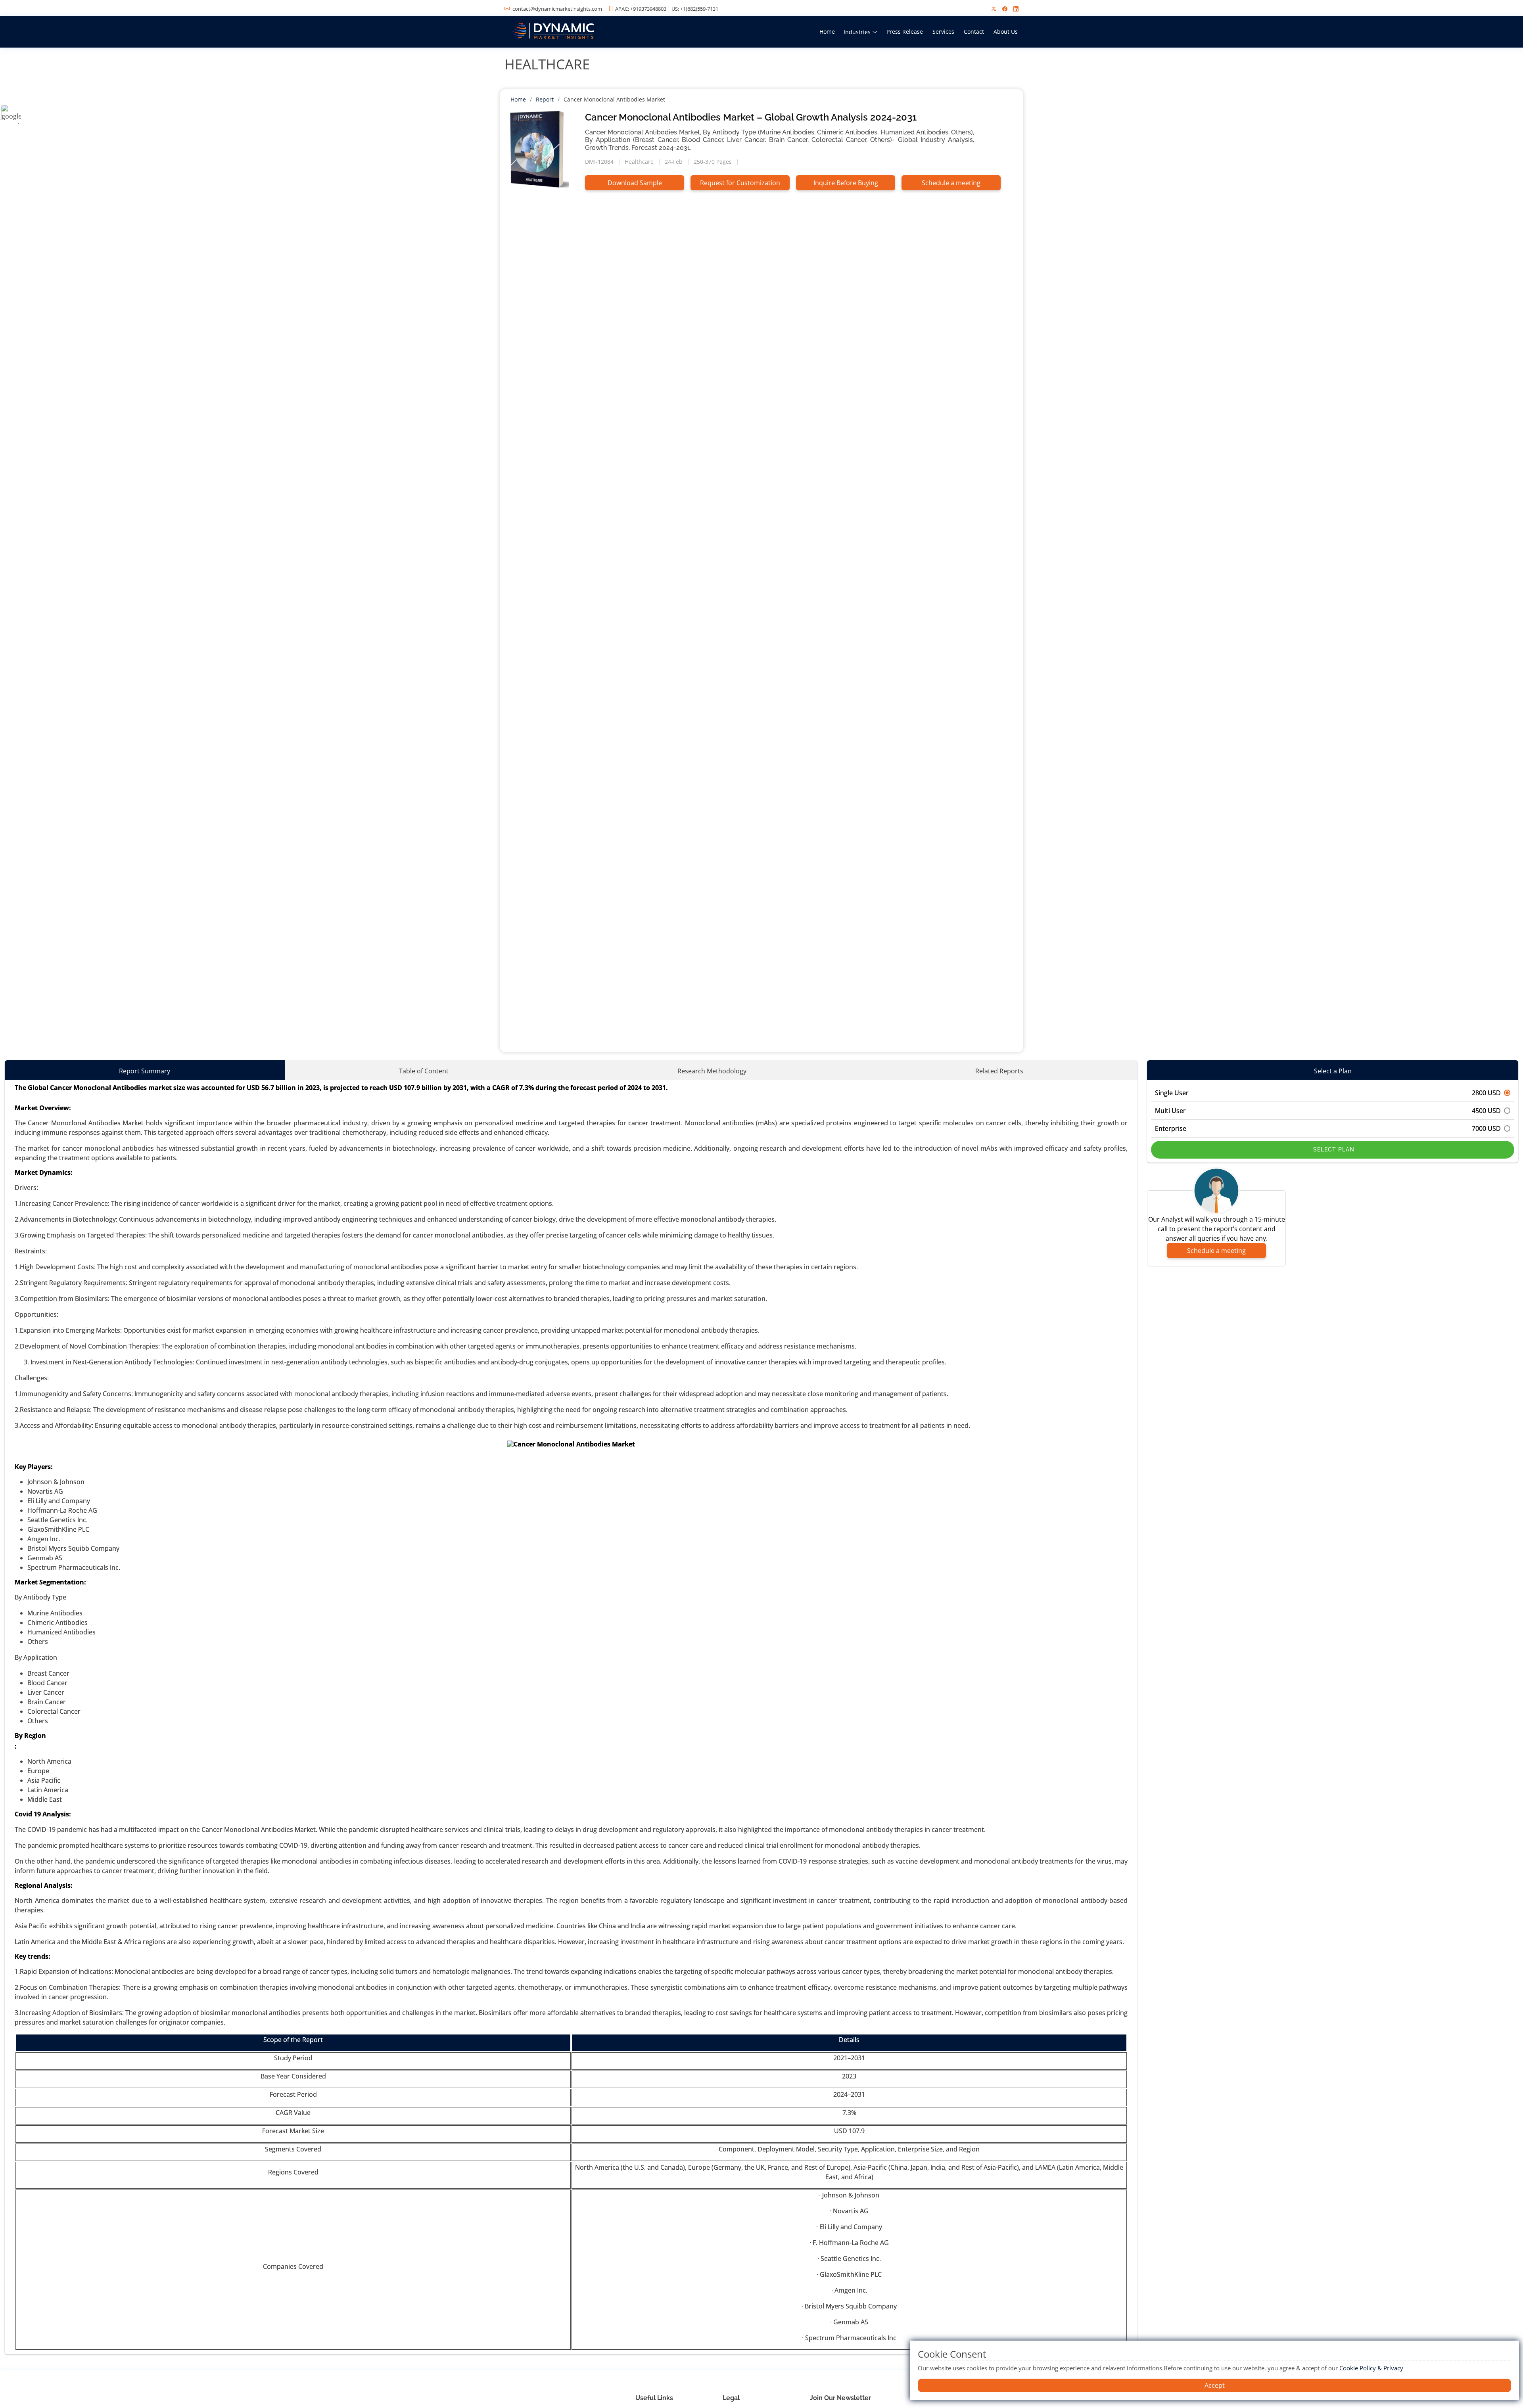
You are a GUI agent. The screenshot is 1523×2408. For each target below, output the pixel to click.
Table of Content (424, 1071)
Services (943, 32)
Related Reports (999, 1071)
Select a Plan (1333, 1071)
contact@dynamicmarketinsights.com (557, 9)
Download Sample (635, 183)
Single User (1328, 1093)
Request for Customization (740, 183)
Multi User (1328, 1111)
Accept (1215, 2385)
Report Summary (145, 1071)
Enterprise (1328, 1128)
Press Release (905, 32)
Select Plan (1333, 1149)
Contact (974, 32)
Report (545, 99)
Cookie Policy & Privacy (1371, 2368)
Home (827, 32)
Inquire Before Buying (846, 183)
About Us (1006, 32)
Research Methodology (712, 1071)
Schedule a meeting (951, 183)
